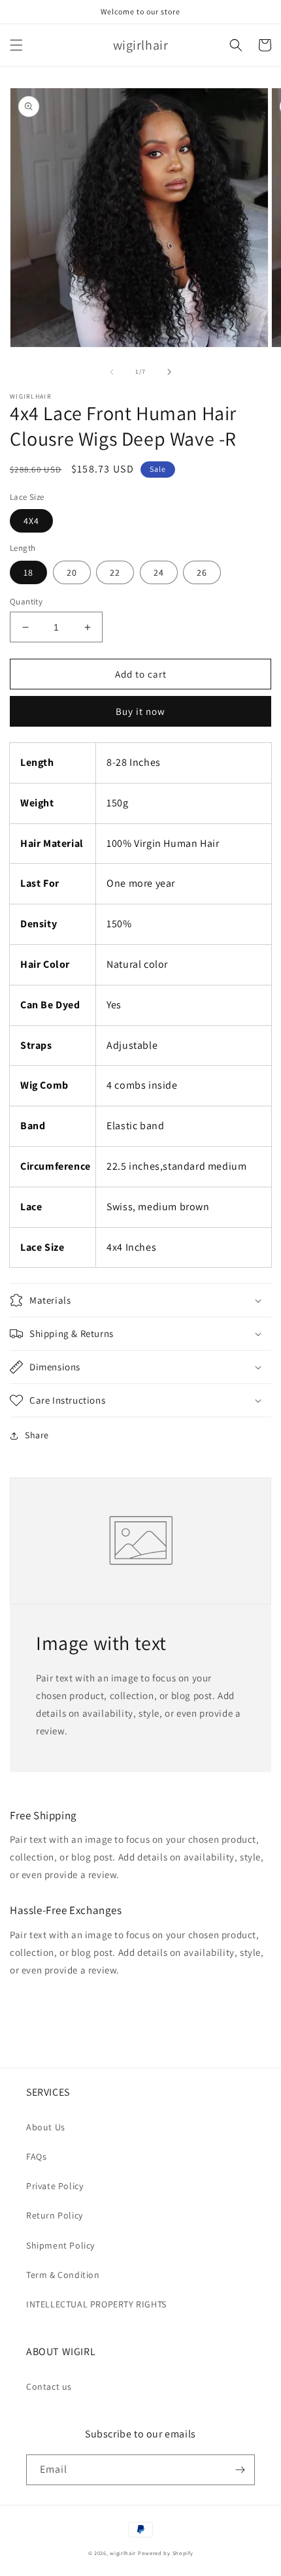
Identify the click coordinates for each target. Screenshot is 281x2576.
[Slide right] (169, 372)
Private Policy (55, 2186)
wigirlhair (123, 2553)
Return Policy (55, 2215)
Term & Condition (63, 2275)
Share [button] (37, 1435)
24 (159, 572)
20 (72, 572)
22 (115, 572)
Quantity (26, 602)
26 (202, 572)
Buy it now (140, 711)
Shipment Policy (60, 2245)
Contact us (49, 2386)
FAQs (36, 2156)
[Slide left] (112, 372)
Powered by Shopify (166, 2553)
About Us (46, 2127)
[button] (16, 45)
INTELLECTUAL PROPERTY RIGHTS (96, 2304)
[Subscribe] (240, 2470)
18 (28, 572)
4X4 (31, 521)
